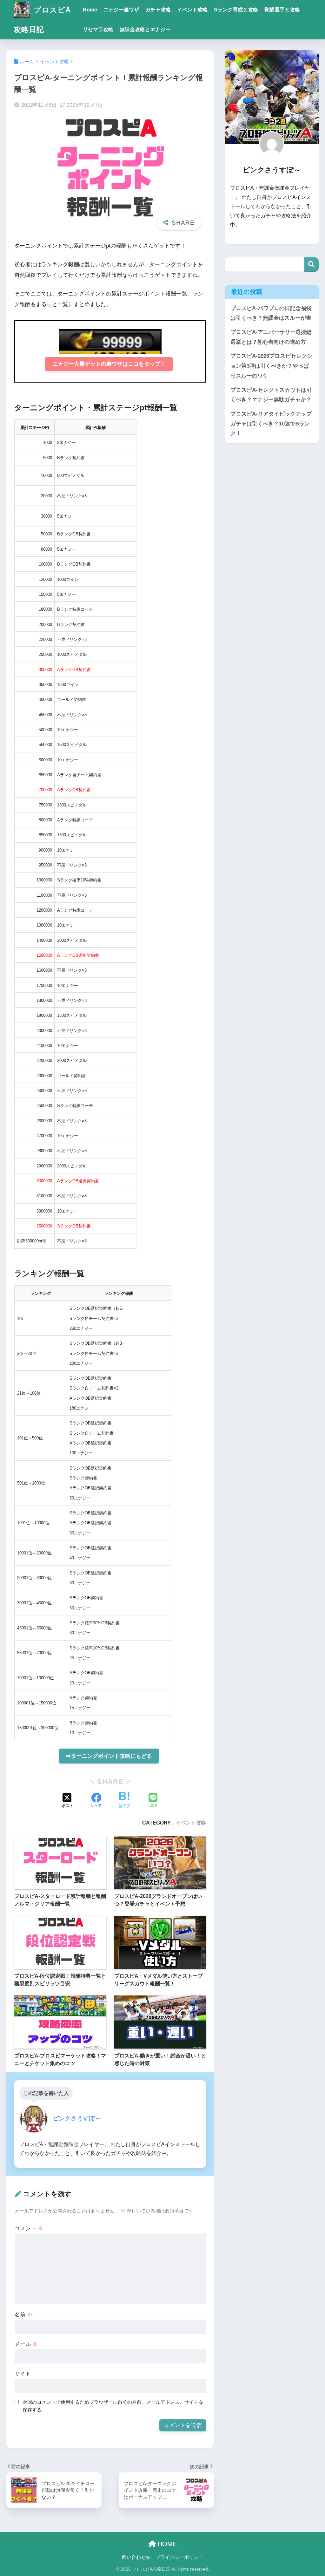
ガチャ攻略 (158, 10)
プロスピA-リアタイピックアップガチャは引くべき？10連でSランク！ (271, 424)
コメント (29, 2229)
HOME (166, 2544)
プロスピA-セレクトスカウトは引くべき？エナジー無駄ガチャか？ (271, 395)
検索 (312, 265)
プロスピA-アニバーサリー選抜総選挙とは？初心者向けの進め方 (271, 337)
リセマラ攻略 (98, 29)
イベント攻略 (192, 10)
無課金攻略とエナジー (145, 29)
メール (26, 2344)
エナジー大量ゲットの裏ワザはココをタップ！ (109, 364)
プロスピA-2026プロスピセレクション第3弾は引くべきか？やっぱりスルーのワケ (271, 366)
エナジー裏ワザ (121, 10)
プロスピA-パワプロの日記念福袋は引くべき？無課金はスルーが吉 (271, 313)
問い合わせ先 (136, 2557)
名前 (23, 2315)
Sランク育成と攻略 (236, 10)
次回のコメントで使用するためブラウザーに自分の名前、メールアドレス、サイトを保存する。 (113, 2406)
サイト (23, 2374)
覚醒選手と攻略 (282, 10)
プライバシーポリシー (179, 2557)
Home (90, 10)
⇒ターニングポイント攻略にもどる (109, 1756)
